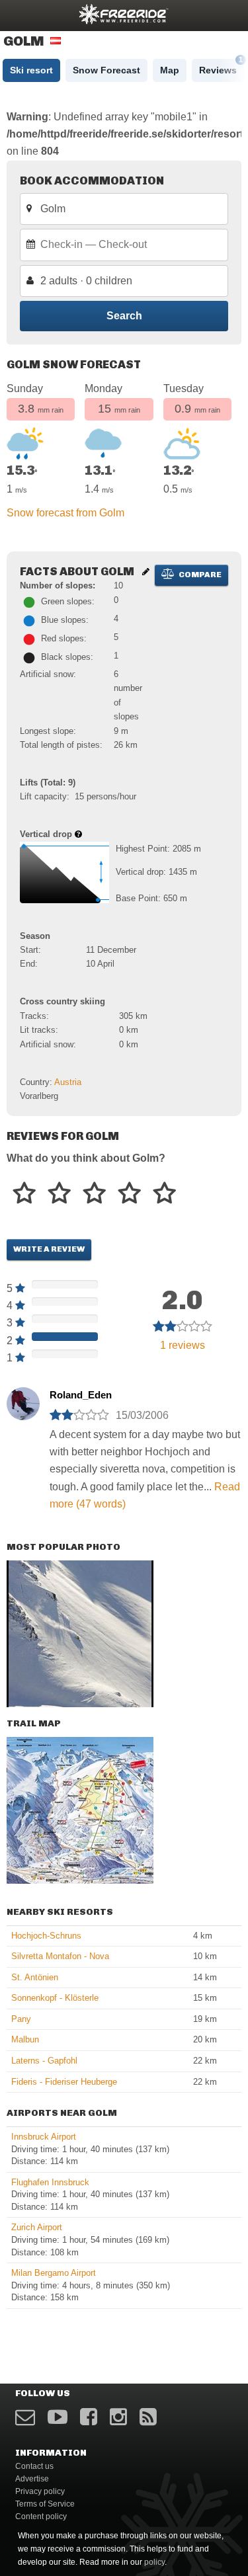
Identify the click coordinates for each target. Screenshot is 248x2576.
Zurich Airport (37, 2227)
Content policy (41, 2516)
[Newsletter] (25, 2417)
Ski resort (31, 70)
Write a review (49, 1249)
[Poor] (24, 1194)
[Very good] (129, 1194)
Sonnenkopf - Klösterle (55, 1998)
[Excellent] (164, 1194)
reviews (183, 1345)
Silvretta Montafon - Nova (60, 1956)
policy (154, 2562)
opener (19, 14)
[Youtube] (58, 2417)
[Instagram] (118, 2417)
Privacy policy (40, 2491)
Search (124, 316)
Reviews (221, 67)
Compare (199, 575)
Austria (68, 1082)
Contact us (34, 2466)
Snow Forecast (106, 70)
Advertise (32, 2479)
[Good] (94, 1194)
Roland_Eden (81, 1395)
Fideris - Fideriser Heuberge (64, 2082)
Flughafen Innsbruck (50, 2182)
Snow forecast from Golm (65, 513)
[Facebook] (89, 2417)
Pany (21, 2019)
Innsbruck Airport (44, 2137)
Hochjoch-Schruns (46, 1936)
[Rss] (148, 2417)
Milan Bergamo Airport (54, 2273)
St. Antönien (35, 1977)
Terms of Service (45, 2504)
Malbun (25, 2039)
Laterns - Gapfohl (44, 2061)
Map (170, 70)
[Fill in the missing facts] (146, 572)
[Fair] (59, 1194)
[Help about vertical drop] (78, 834)
